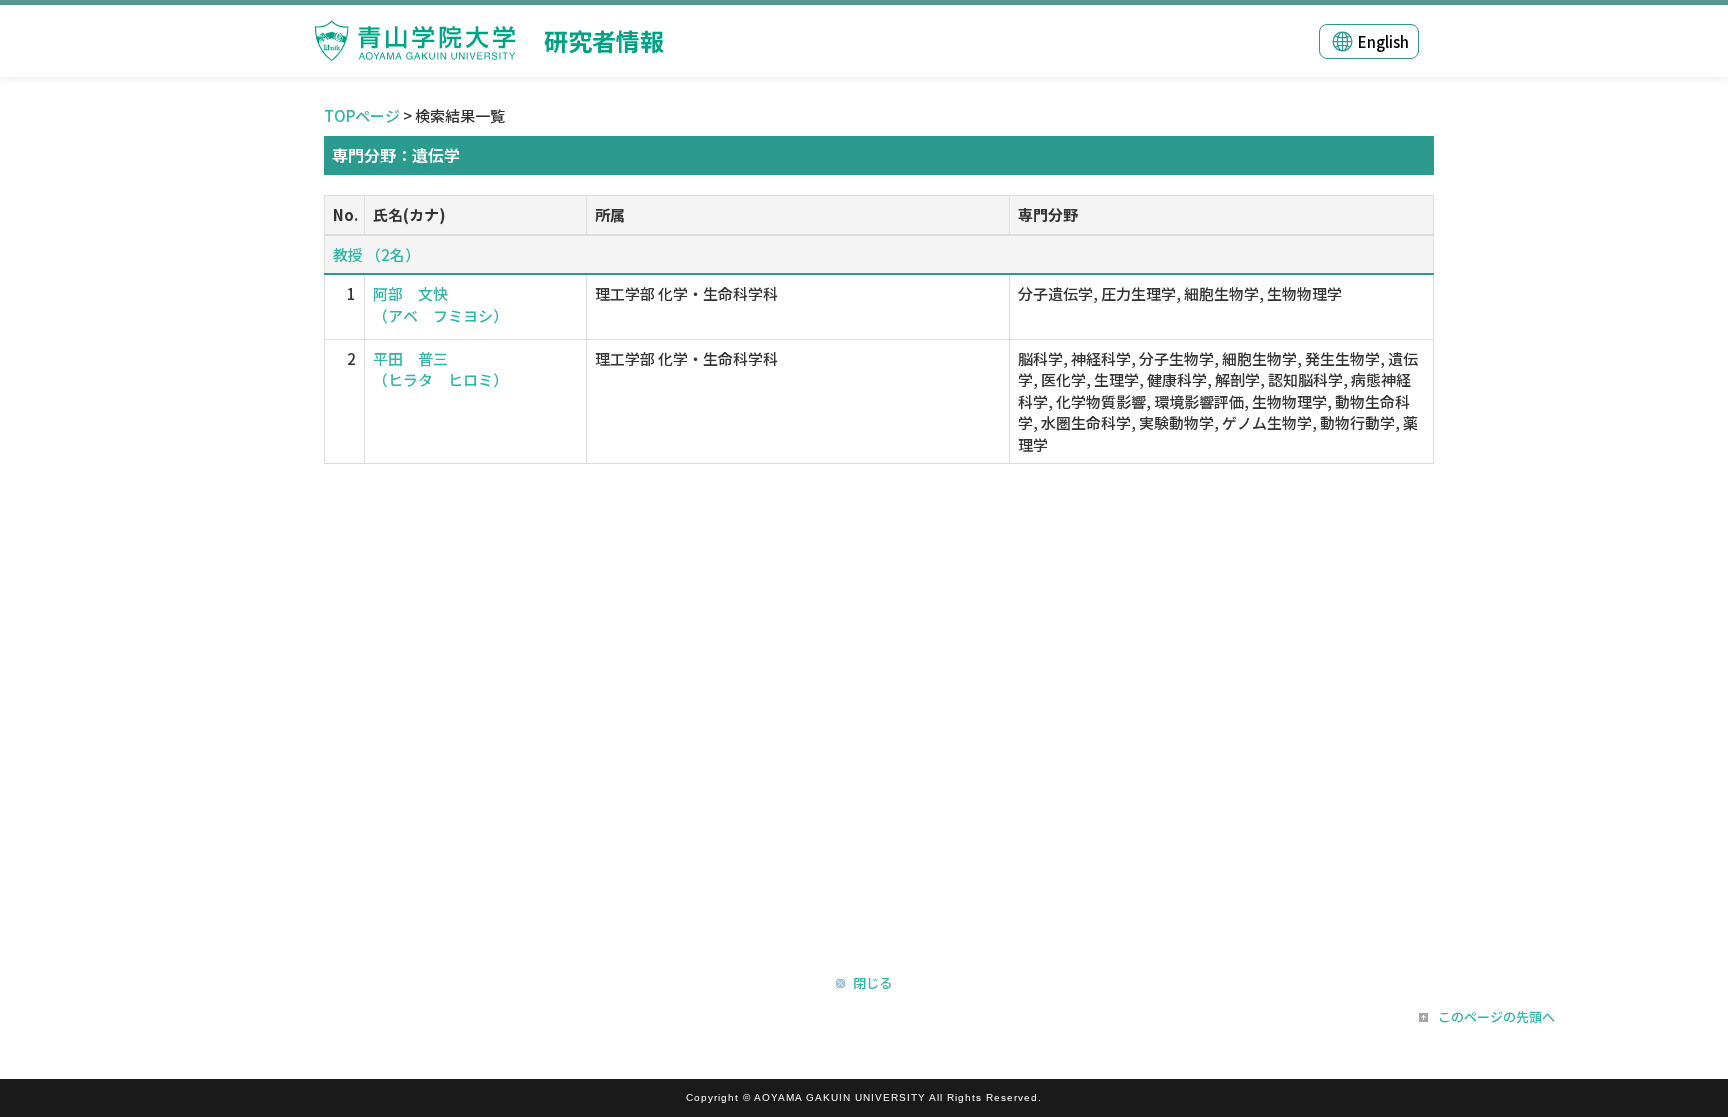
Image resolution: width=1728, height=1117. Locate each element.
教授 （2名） (376, 254)
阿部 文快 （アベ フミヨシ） (440, 304)
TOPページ (362, 115)
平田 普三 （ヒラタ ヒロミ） (440, 369)
